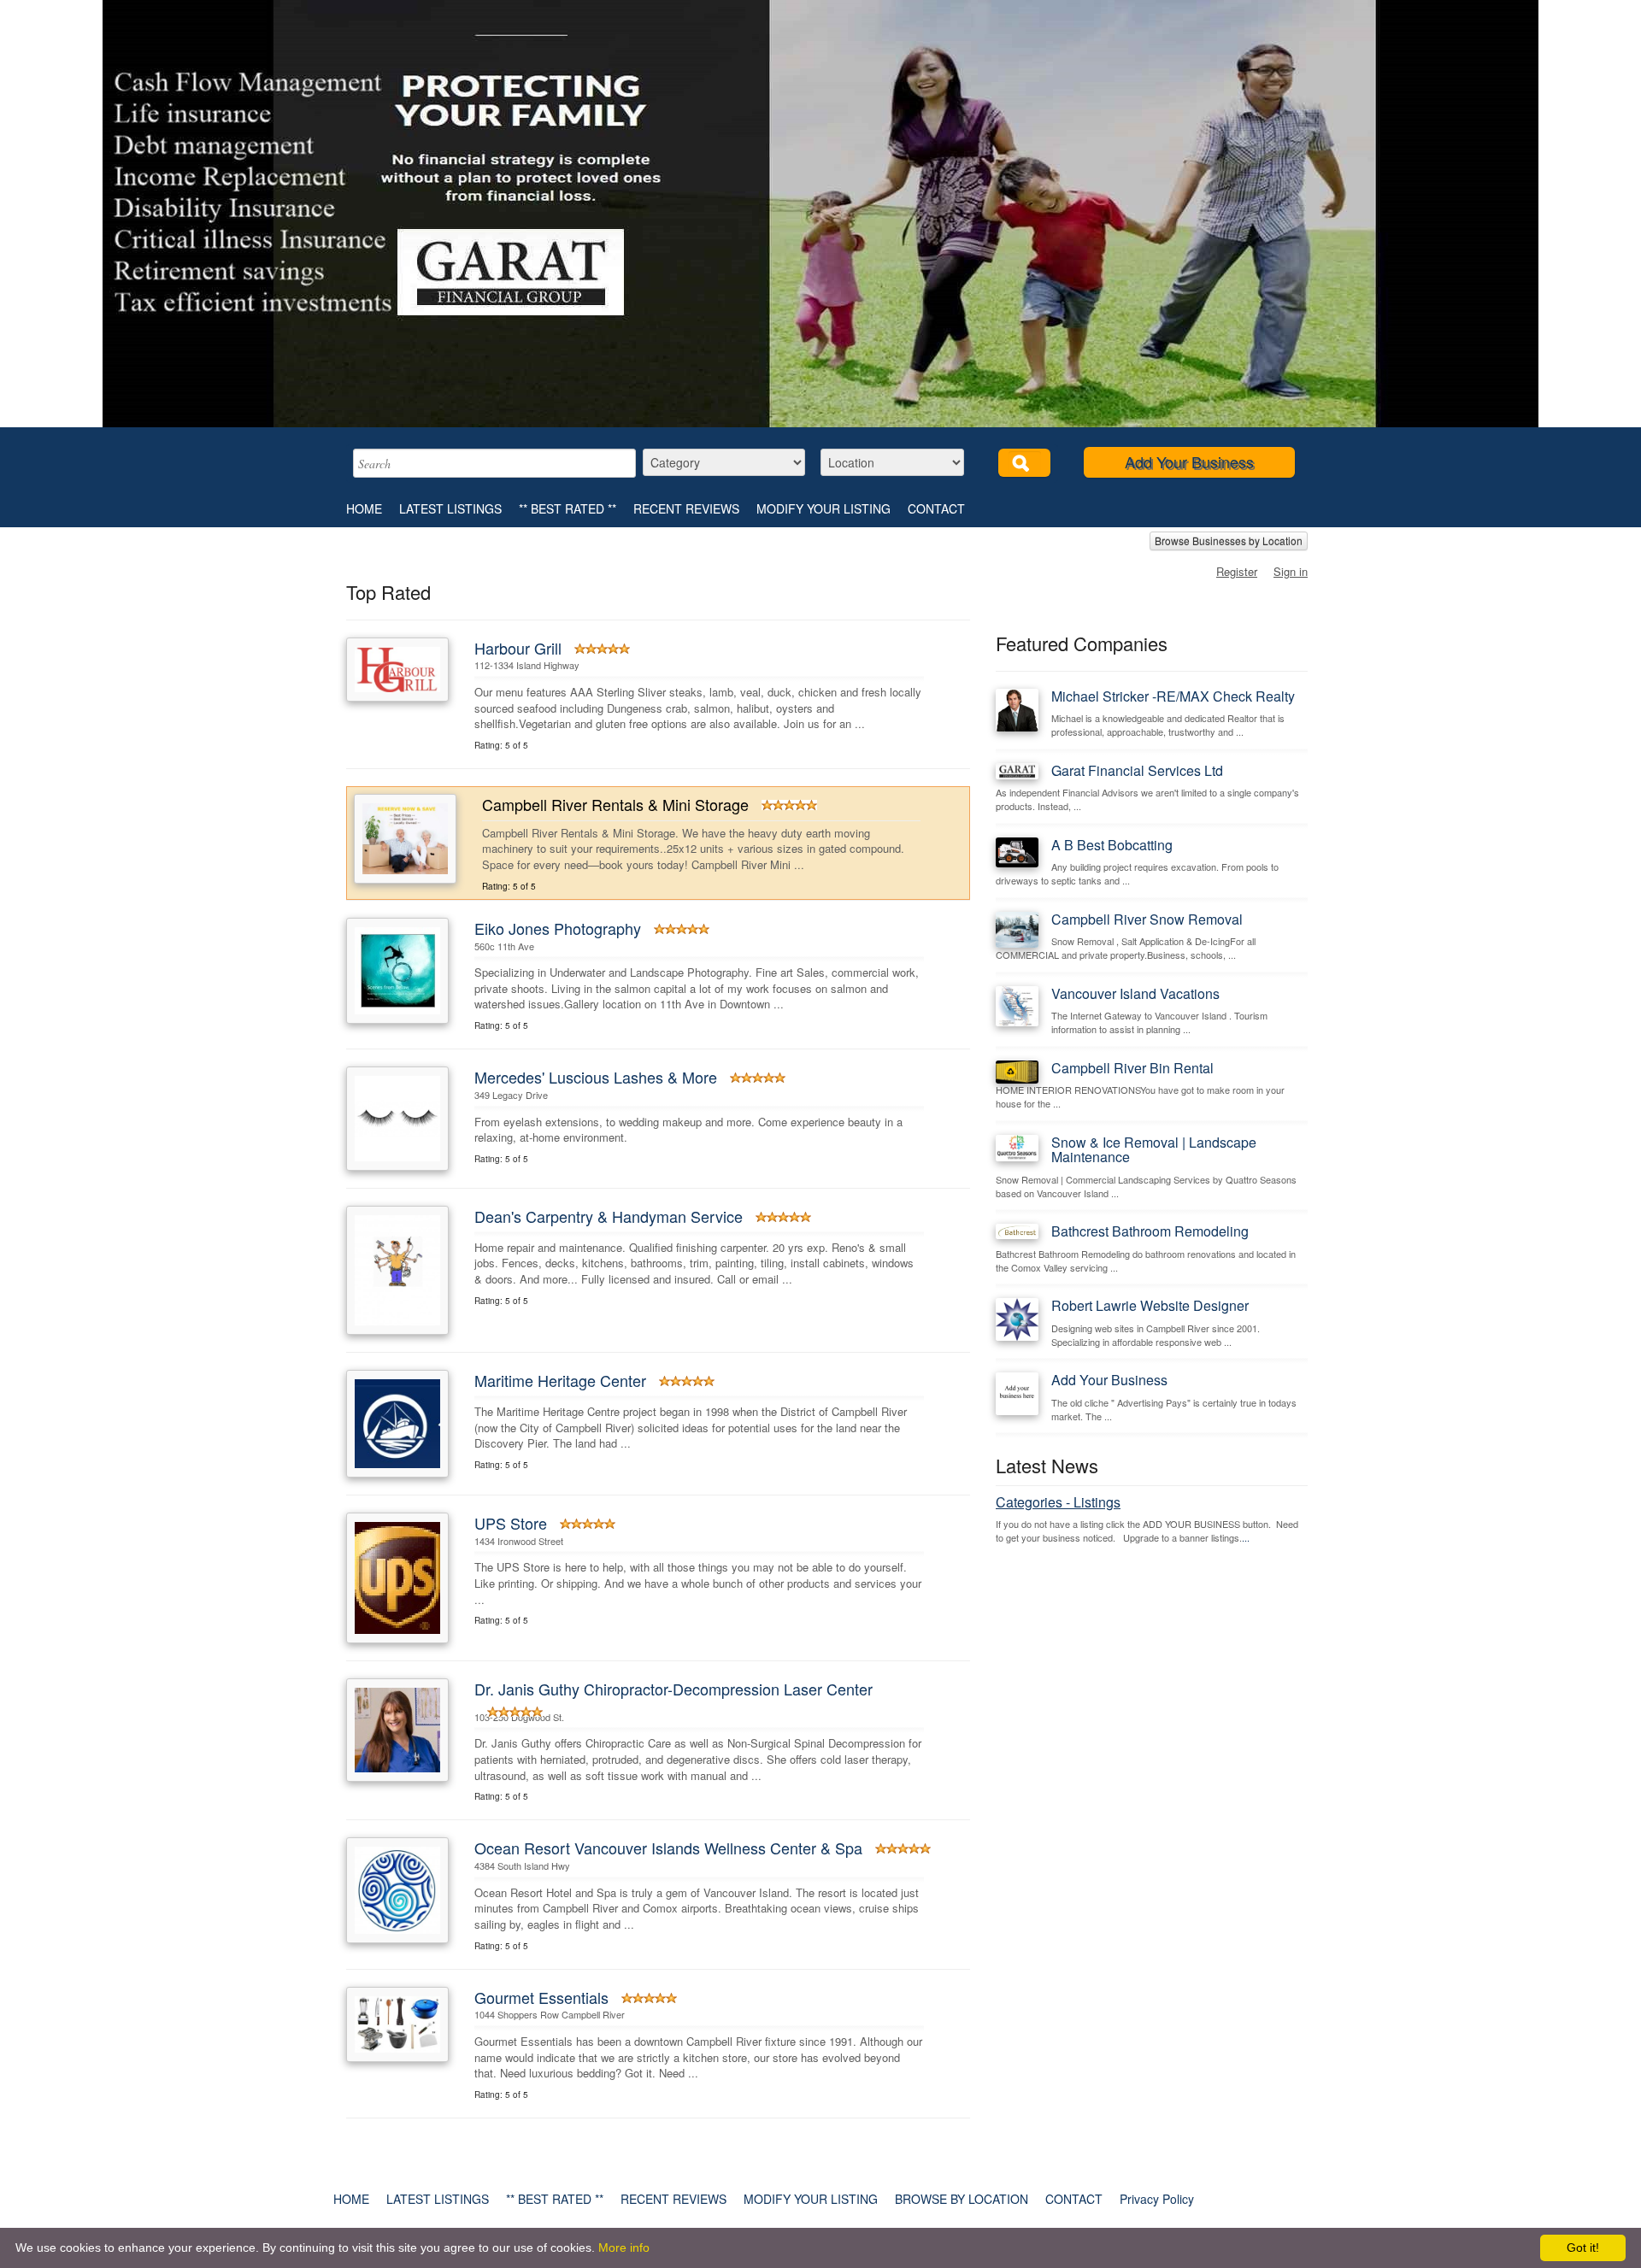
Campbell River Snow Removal (1147, 919)
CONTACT (936, 508)
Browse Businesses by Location (1229, 541)
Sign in (1291, 571)
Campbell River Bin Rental (1132, 1068)
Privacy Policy (1157, 2199)
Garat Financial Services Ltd (1137, 770)
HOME (364, 508)
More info (624, 2247)
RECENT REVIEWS (686, 508)
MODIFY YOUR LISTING (823, 508)
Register (1237, 571)
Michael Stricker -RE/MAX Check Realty (1173, 696)
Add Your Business (1189, 461)
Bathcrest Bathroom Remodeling (1150, 1231)
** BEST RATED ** (568, 508)
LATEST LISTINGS (450, 508)
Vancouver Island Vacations (1135, 993)
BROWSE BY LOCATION (962, 2199)
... (1246, 1537)
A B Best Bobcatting (1112, 845)
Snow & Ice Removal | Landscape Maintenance (1154, 1150)
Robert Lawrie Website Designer (1150, 1305)
